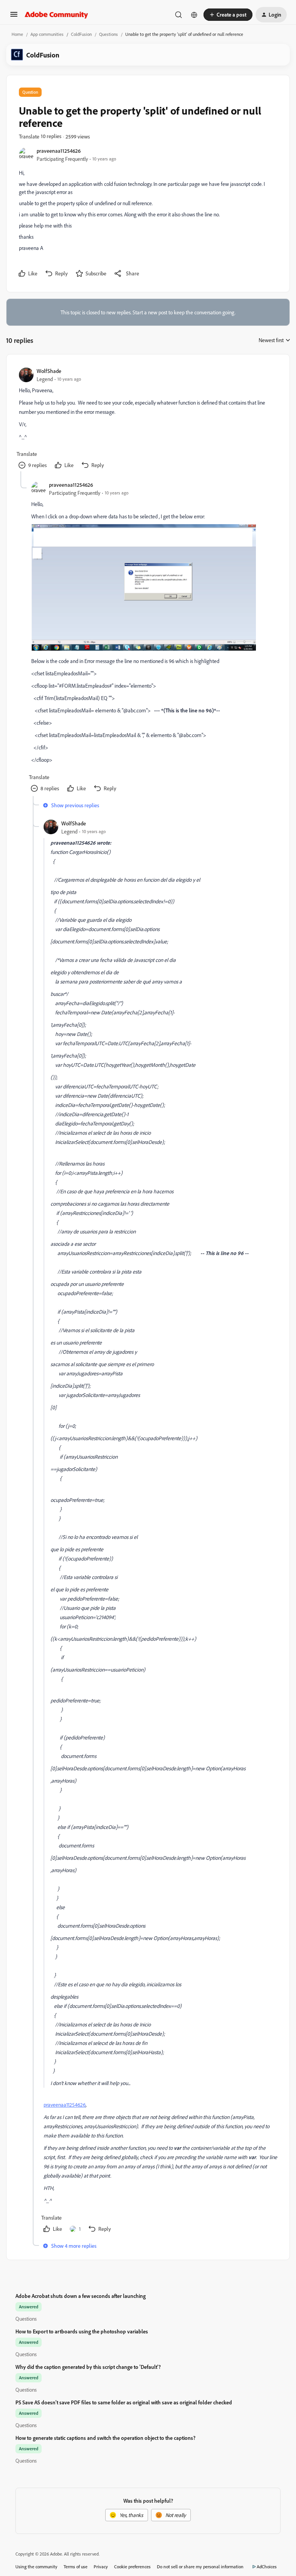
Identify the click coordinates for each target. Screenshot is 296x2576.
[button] (14, 17)
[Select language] (194, 15)
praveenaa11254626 (59, 151)
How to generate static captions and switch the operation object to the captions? (105, 2438)
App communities (47, 34)
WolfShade (49, 371)
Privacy (101, 2567)
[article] (148, 419)
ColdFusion (81, 34)
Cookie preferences (132, 2567)
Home (17, 34)
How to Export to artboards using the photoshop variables (82, 2331)
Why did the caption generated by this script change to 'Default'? (88, 2367)
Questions (108, 34)
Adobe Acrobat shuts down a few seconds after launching (81, 2296)
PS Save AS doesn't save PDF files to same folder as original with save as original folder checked (124, 2402)
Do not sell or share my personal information (200, 2567)
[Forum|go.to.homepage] (56, 15)
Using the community (36, 2567)
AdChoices (267, 2567)
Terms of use (76, 2567)
